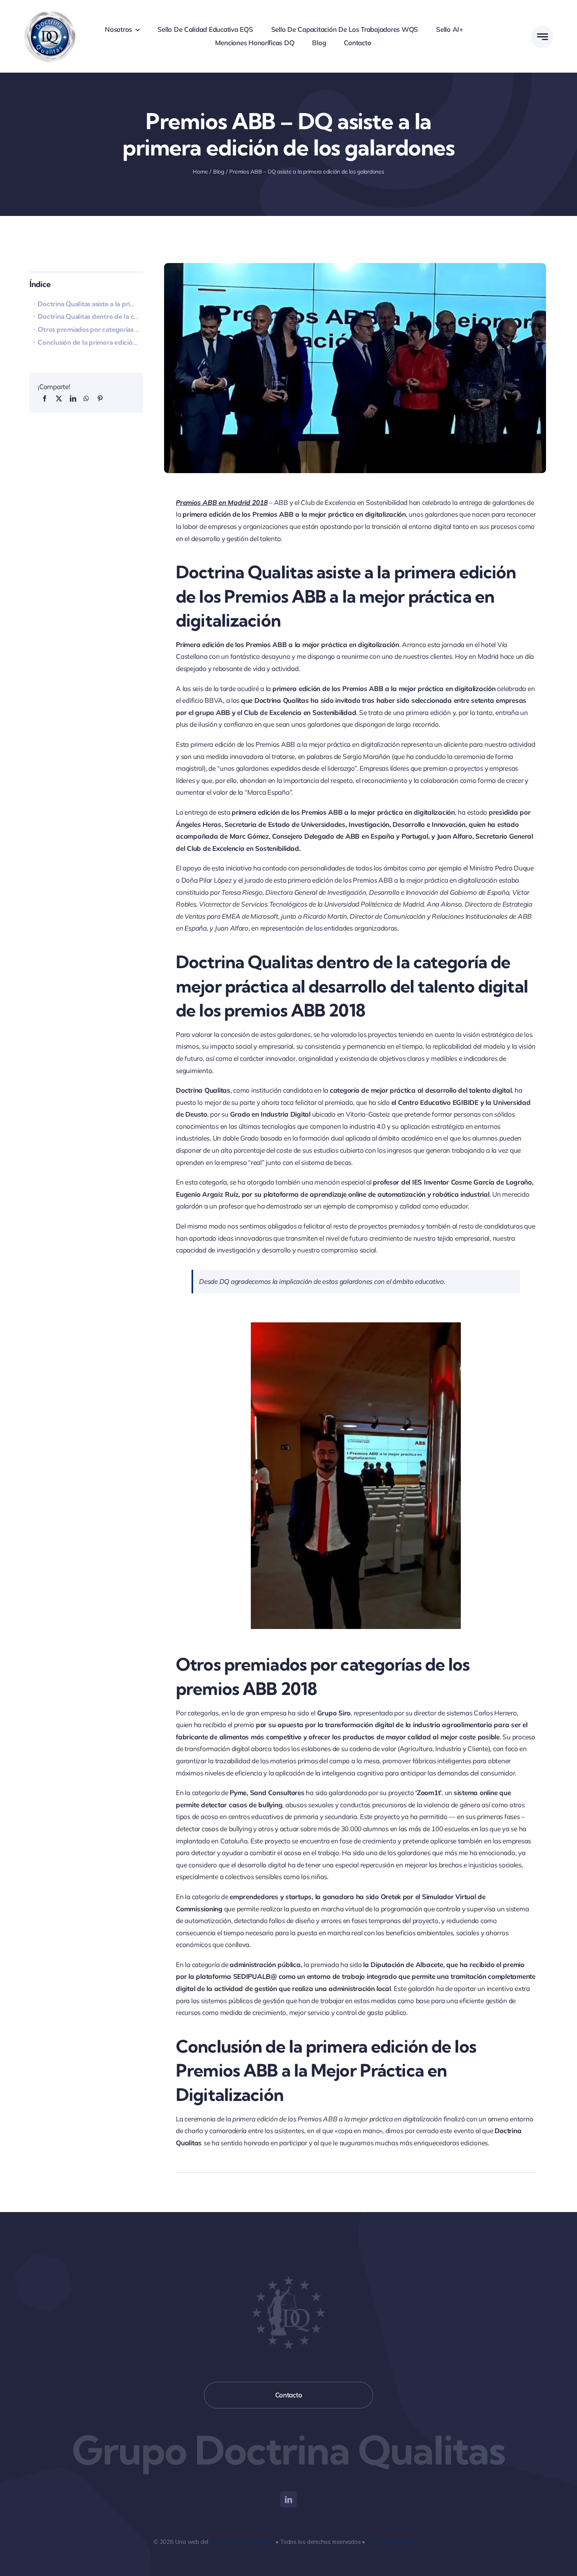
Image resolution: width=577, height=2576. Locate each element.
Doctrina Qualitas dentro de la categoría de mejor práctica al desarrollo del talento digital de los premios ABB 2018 (90, 316)
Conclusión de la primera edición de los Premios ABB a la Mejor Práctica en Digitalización (90, 342)
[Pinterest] (100, 399)
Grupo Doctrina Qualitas (242, 2542)
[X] (59, 399)
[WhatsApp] (86, 399)
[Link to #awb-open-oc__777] (542, 37)
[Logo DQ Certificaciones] (50, 11)
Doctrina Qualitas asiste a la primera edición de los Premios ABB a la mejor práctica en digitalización (90, 304)
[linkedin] (288, 2499)
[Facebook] (45, 399)
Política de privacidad (395, 2542)
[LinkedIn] (73, 399)
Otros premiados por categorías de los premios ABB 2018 (90, 329)
